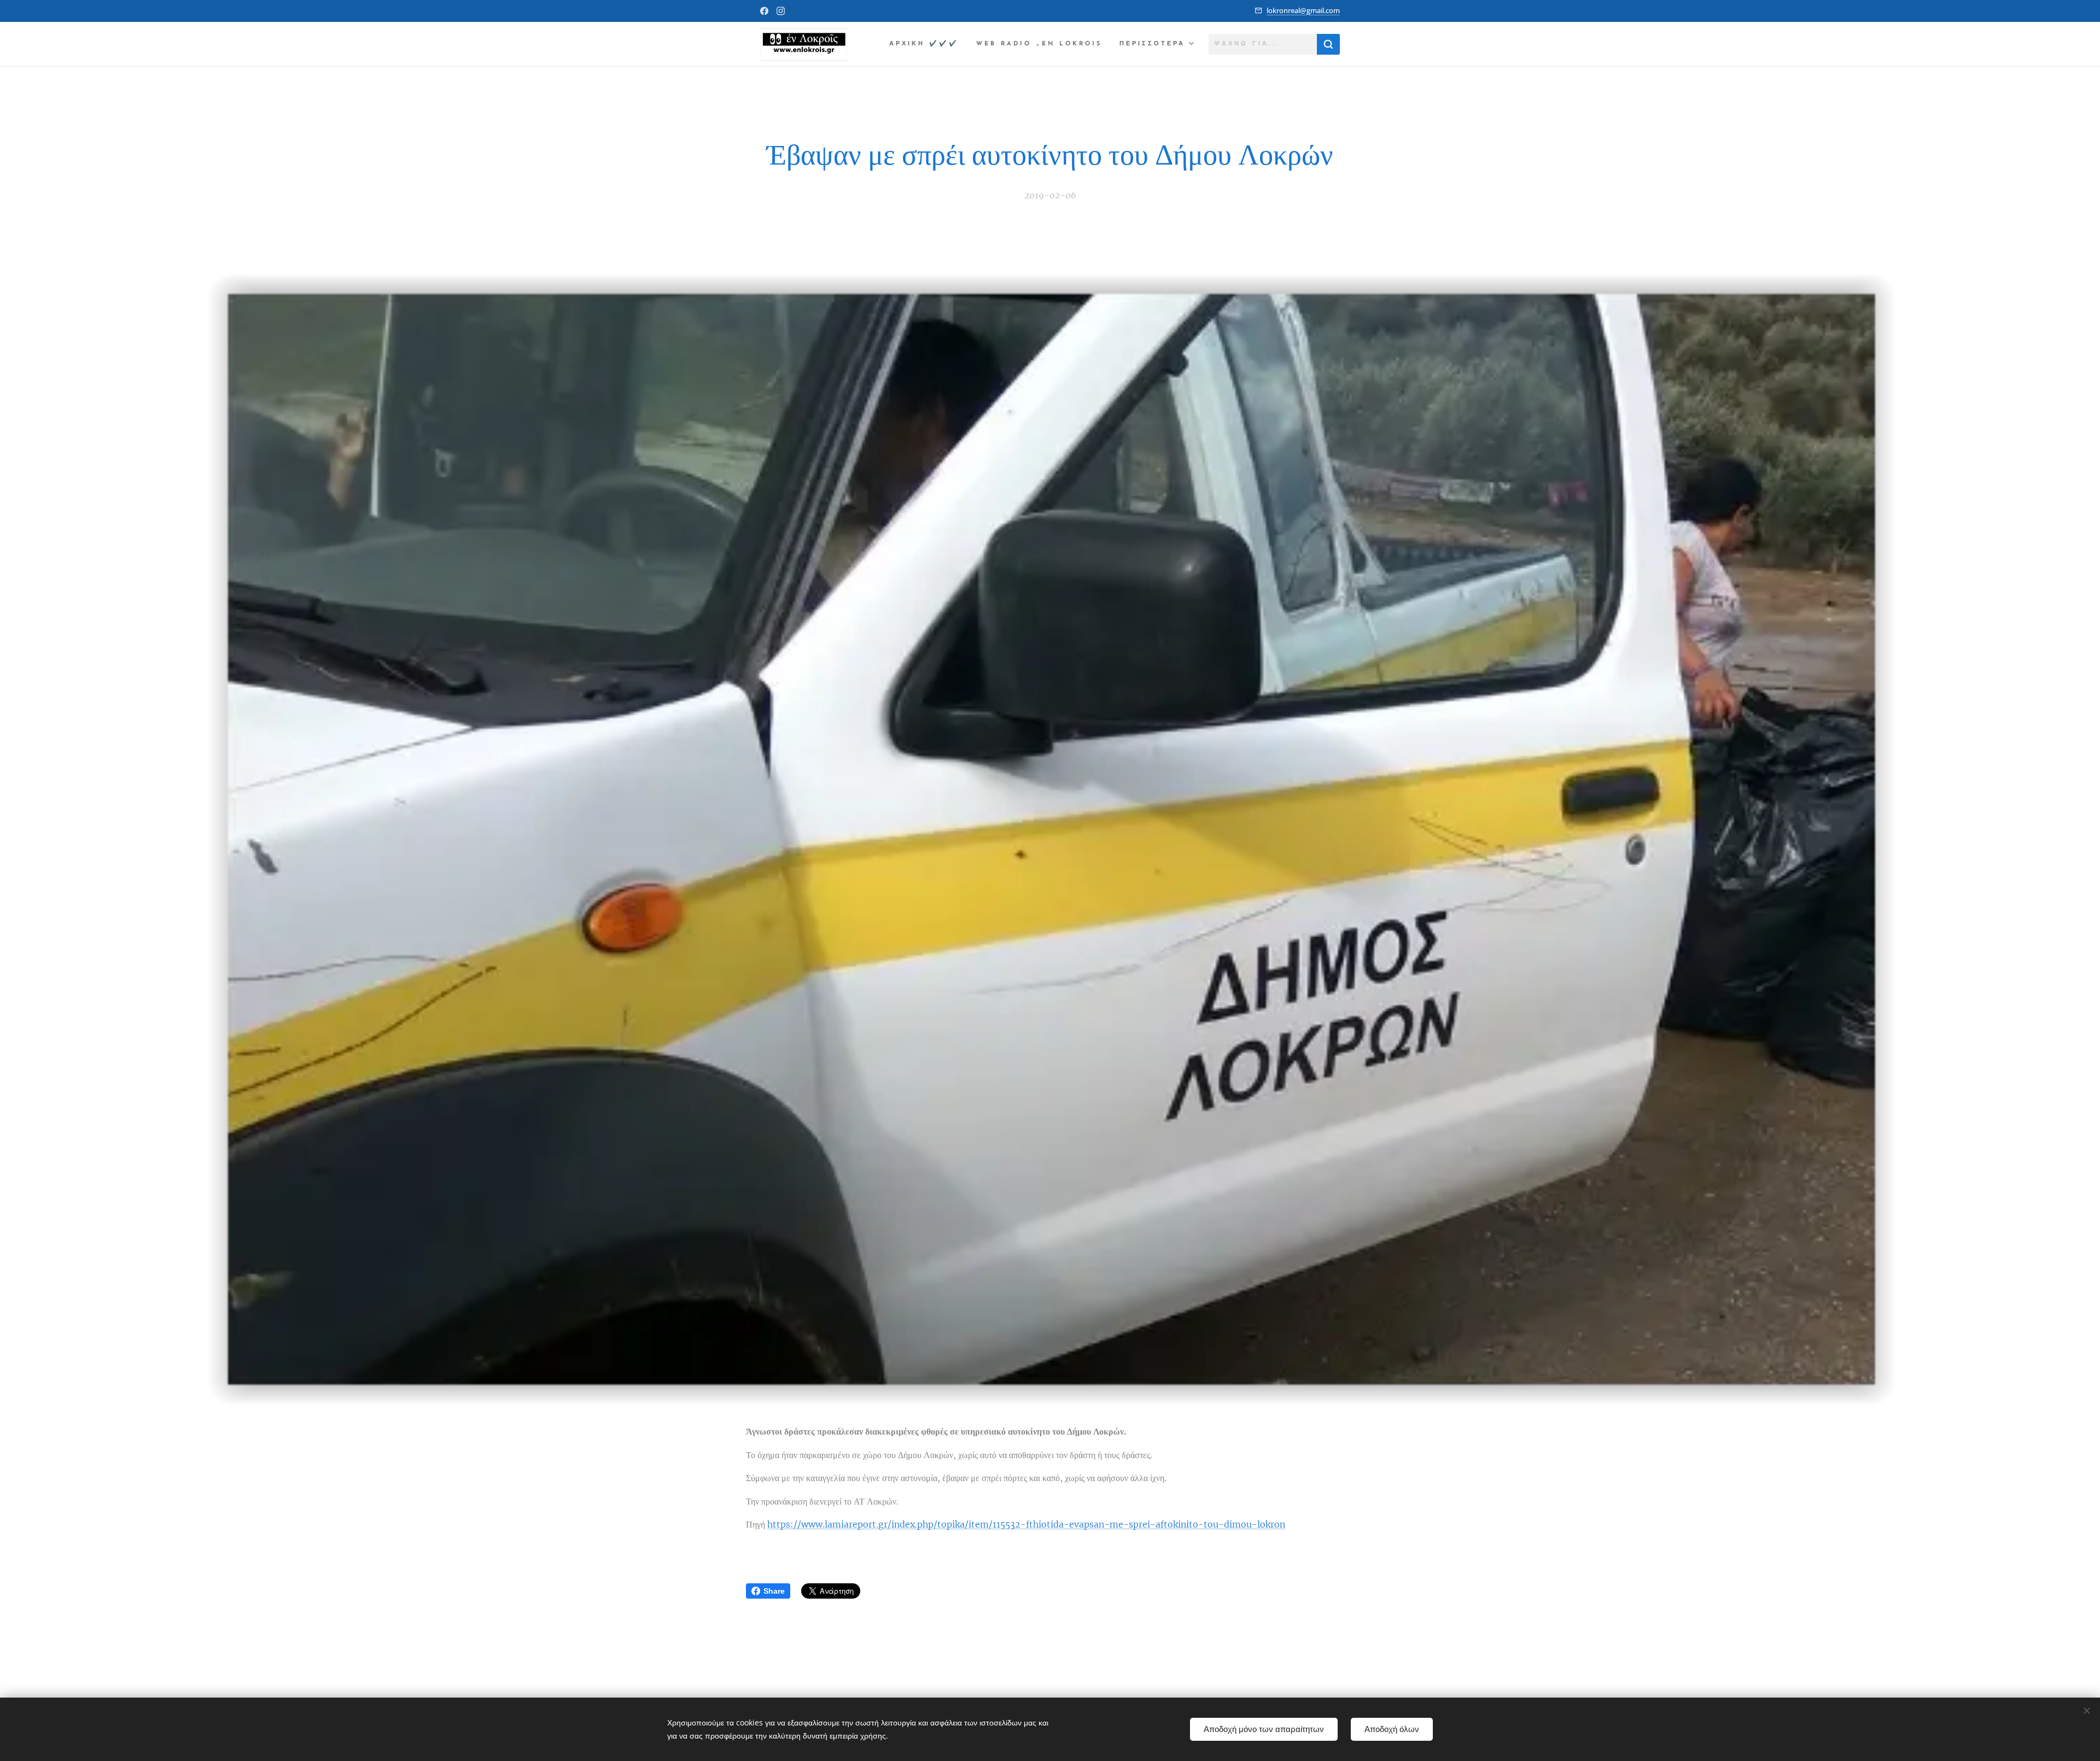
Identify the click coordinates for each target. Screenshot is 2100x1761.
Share (774, 1591)
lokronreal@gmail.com (1303, 10)
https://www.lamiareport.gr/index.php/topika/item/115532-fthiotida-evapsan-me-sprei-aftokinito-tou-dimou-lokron (1026, 1524)
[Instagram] (781, 11)
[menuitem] (927, 44)
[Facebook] (764, 11)
